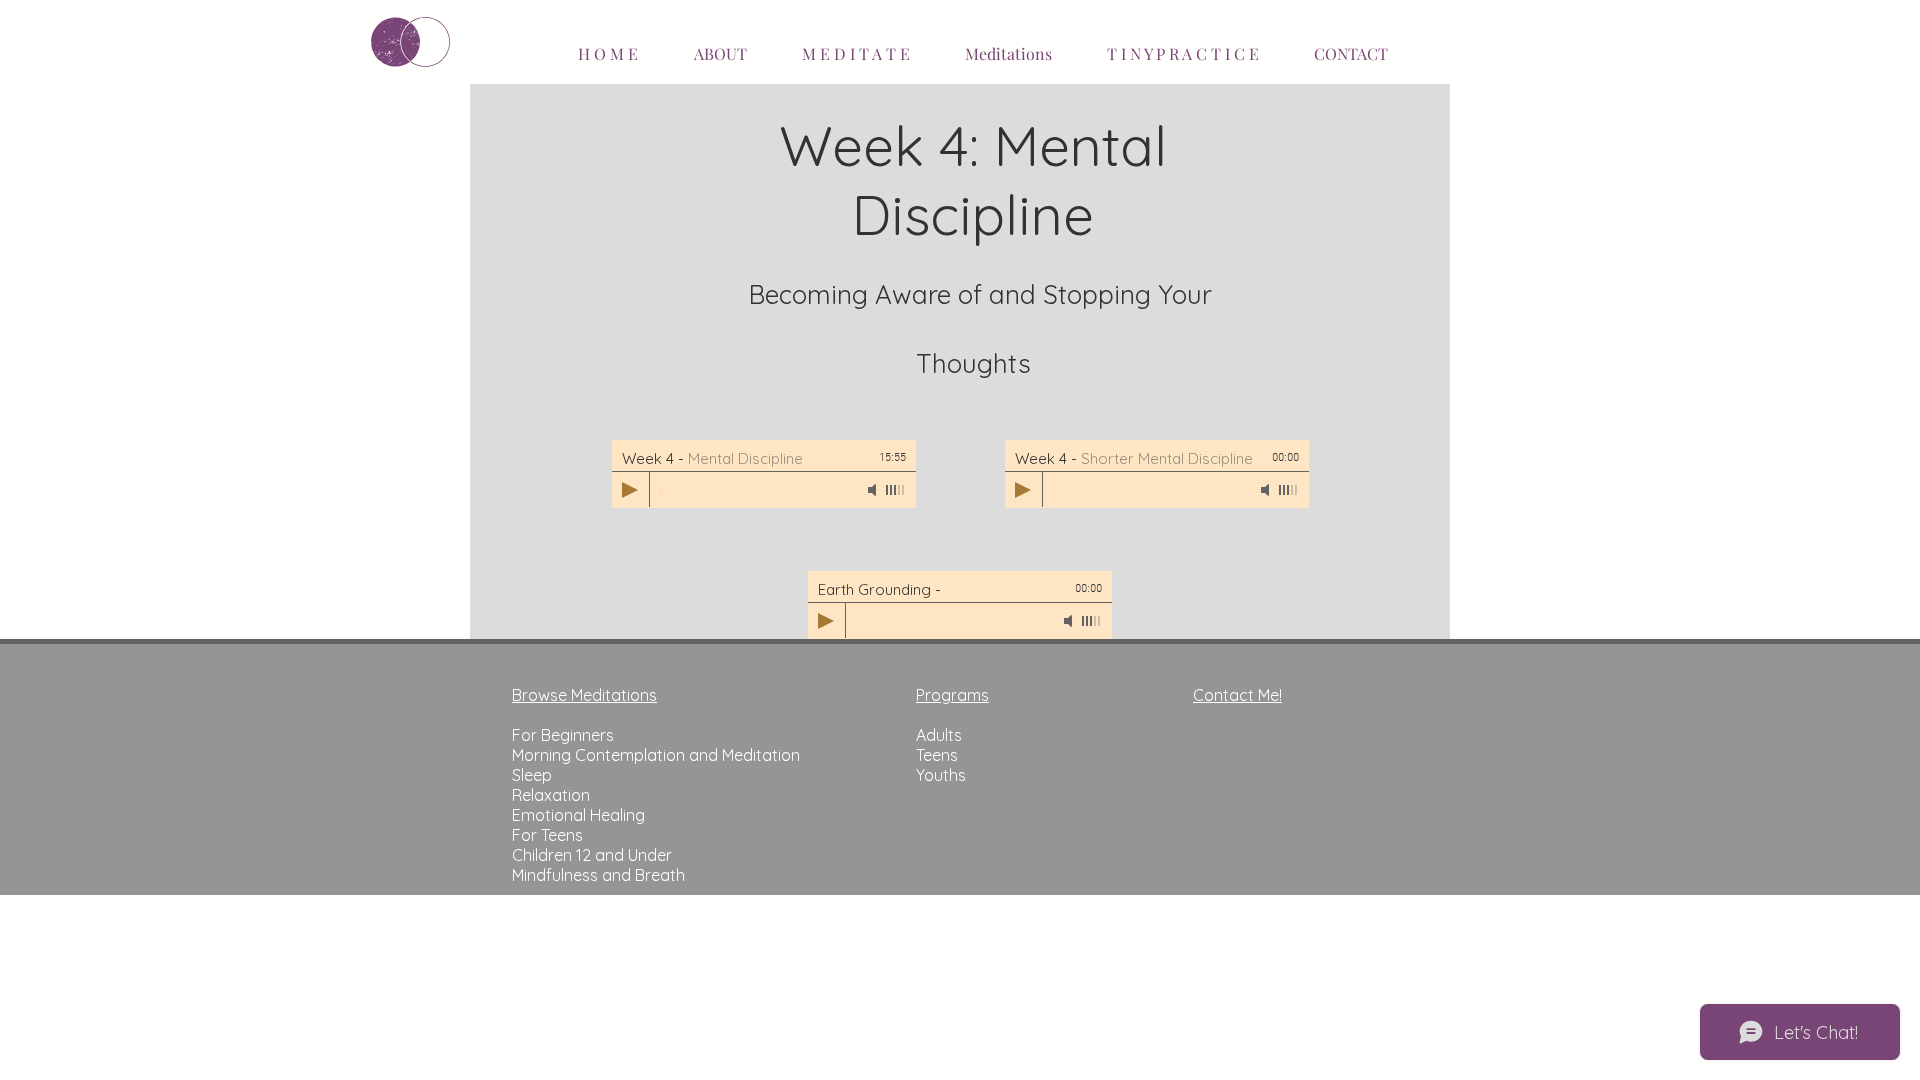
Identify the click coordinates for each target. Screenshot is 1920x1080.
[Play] (630, 490)
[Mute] (874, 490)
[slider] (896, 490)
